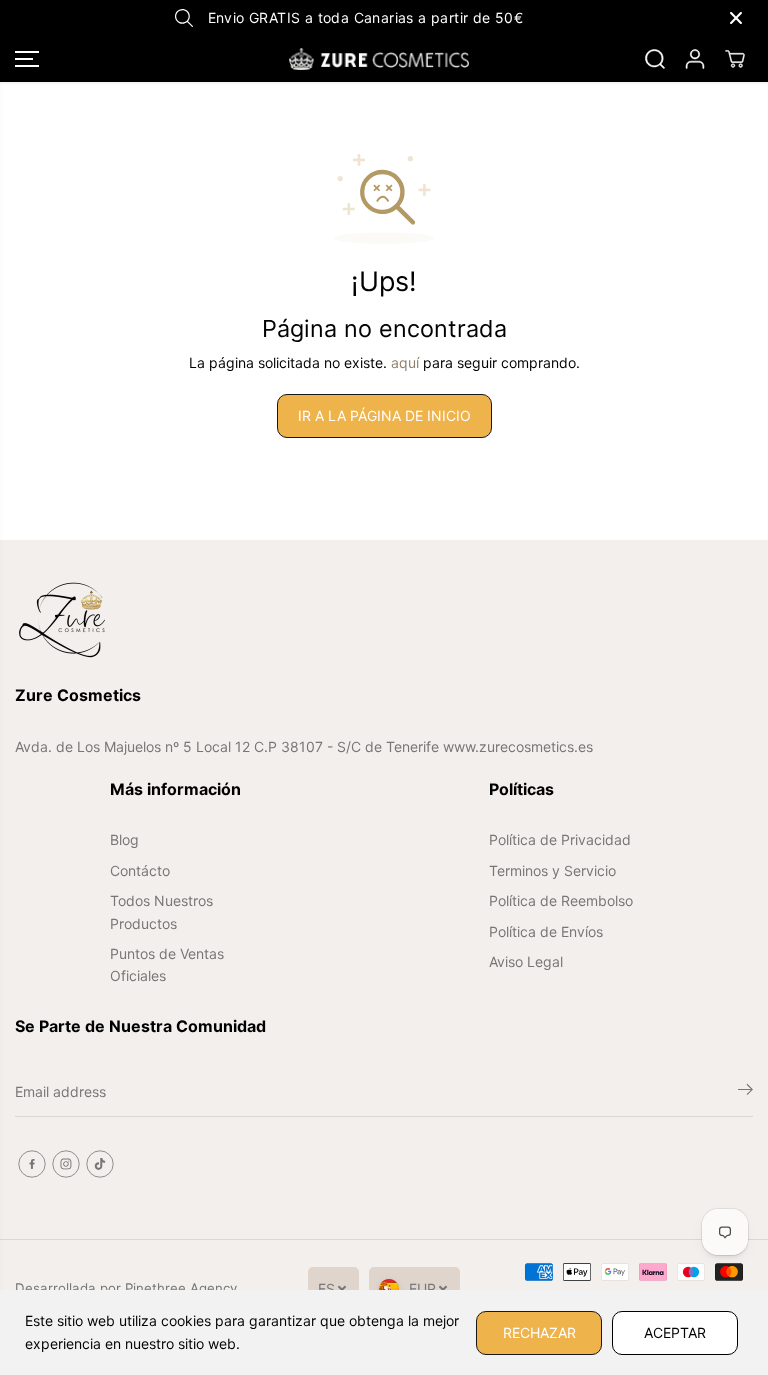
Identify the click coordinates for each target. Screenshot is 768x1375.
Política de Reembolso (561, 900)
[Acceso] (695, 59)
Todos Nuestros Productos (161, 911)
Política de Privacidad (560, 839)
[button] (27, 59)
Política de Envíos (546, 931)
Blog (124, 839)
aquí (405, 362)
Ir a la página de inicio (384, 415)
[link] (384, 620)
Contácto (140, 870)
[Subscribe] (745, 1092)
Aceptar (675, 1332)
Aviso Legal (526, 961)
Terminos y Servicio (552, 870)
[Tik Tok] (100, 1164)
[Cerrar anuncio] (736, 18)
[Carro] (735, 59)
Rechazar (539, 1332)
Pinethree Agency (181, 1288)
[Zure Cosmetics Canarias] (379, 59)
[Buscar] (655, 59)
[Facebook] (32, 1164)
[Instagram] (66, 1164)
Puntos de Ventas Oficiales (167, 964)
